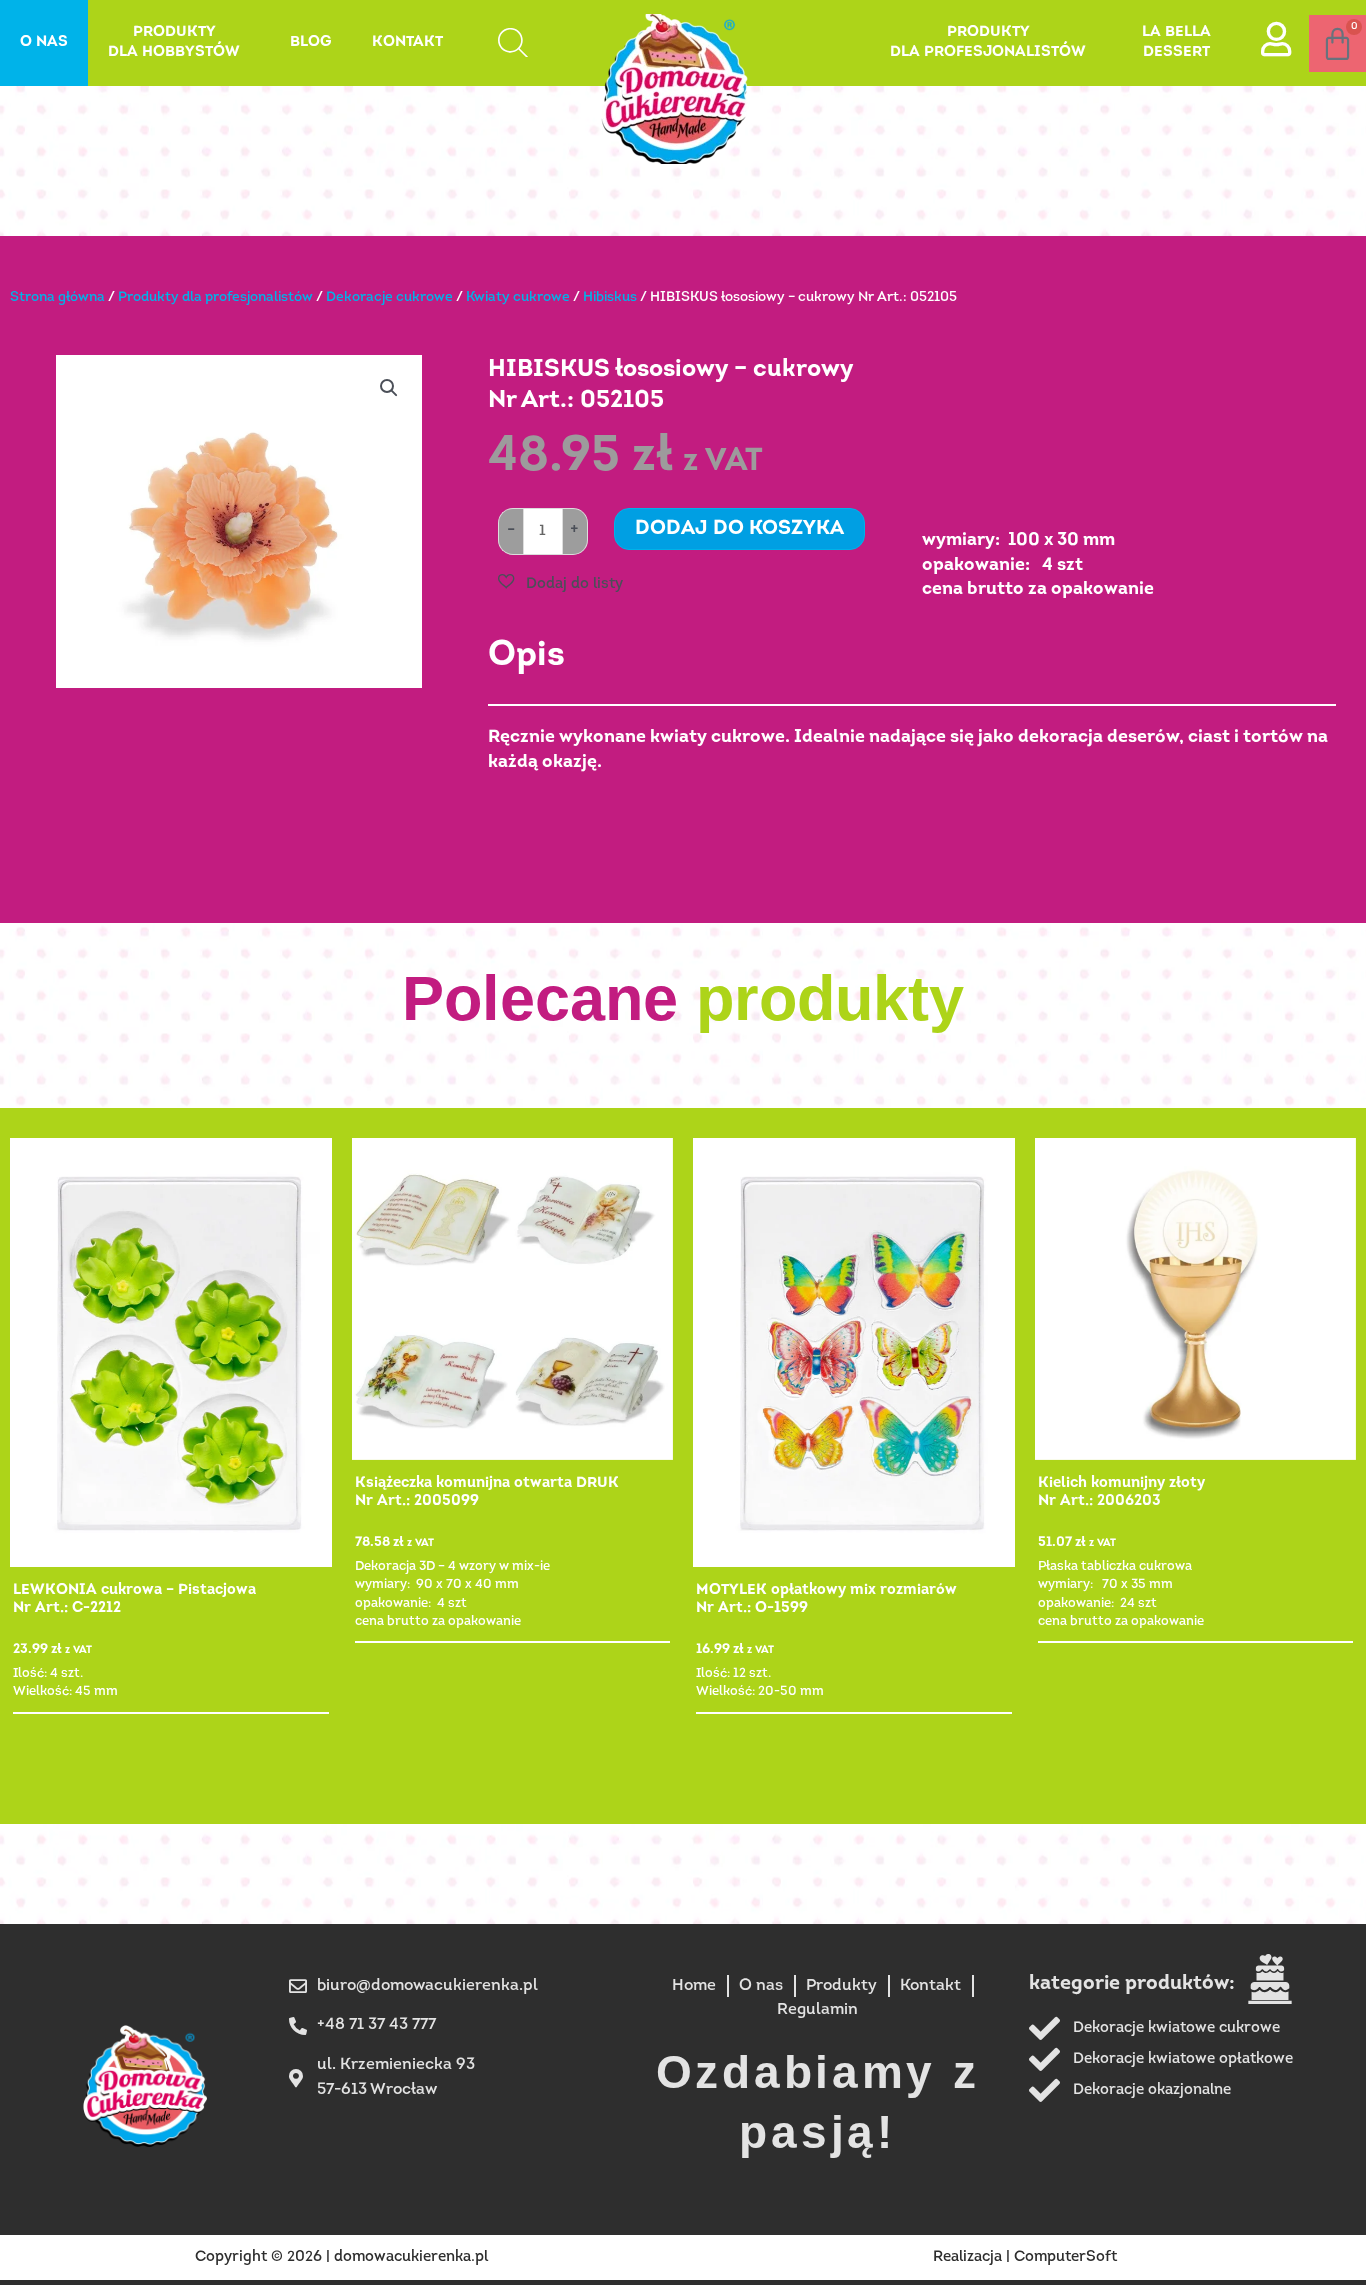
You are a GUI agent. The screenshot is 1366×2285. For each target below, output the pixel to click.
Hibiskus (610, 297)
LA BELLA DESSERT (1176, 42)
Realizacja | (973, 2257)
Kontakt (407, 42)
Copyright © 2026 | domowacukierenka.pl (341, 2257)
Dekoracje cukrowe (389, 297)
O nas (44, 42)
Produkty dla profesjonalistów (215, 297)
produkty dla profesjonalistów (988, 42)
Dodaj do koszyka (739, 529)
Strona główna (57, 297)
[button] (389, 388)
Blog (311, 42)
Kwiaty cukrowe (518, 297)
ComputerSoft (1065, 2257)
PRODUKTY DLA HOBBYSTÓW (174, 42)
